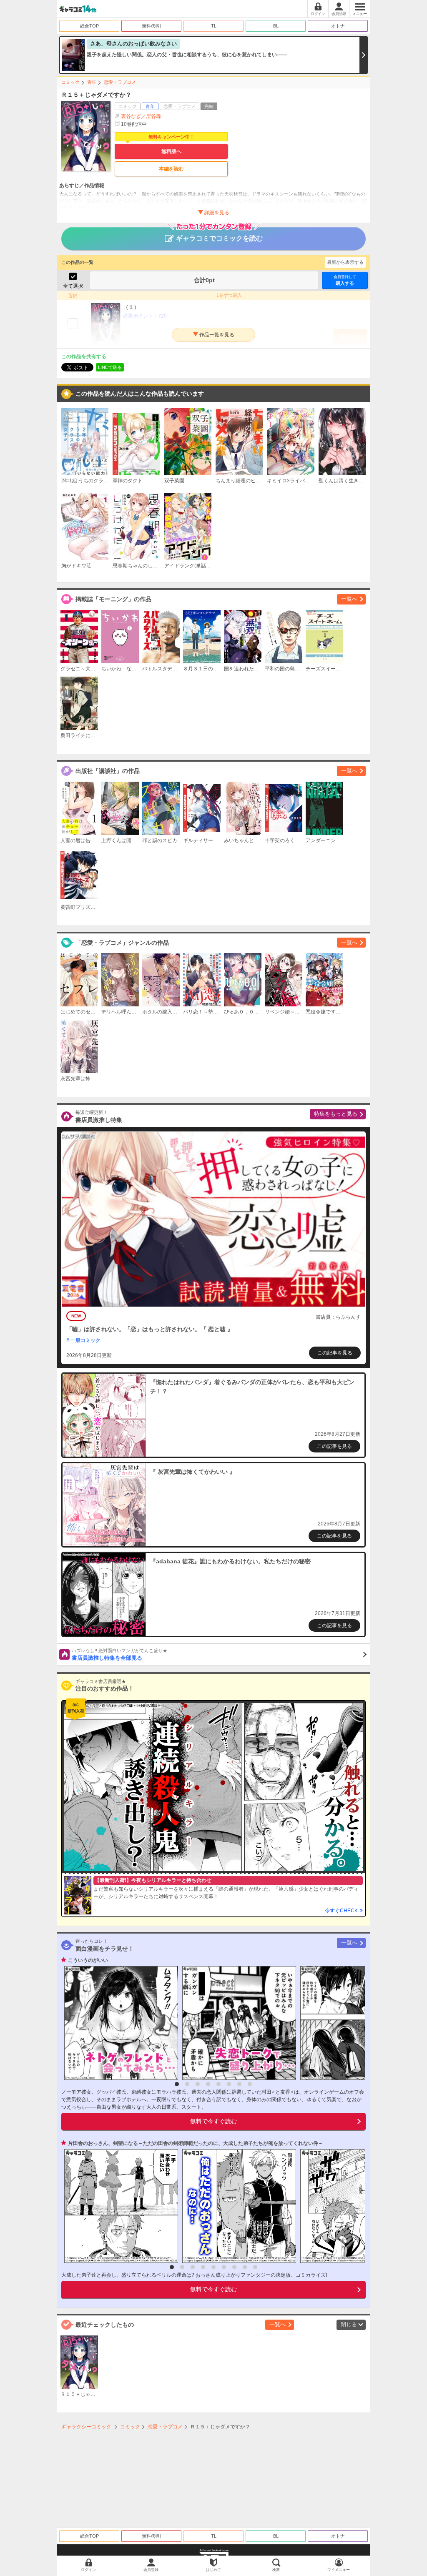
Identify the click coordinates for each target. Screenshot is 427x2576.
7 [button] (239, 2084)
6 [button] (229, 2084)
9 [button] (255, 2267)
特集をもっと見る (336, 1114)
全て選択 (73, 286)
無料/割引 (152, 26)
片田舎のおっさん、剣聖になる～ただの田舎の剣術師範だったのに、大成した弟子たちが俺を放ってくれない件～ (196, 2143)
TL (214, 26)
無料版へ (171, 151)
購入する (345, 280)
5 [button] (219, 2084)
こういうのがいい (88, 1960)
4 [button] (208, 2084)
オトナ (338, 26)
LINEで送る (110, 367)
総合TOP (89, 26)
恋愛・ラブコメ (120, 82)
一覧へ (349, 599)
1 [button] (177, 2084)
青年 (92, 82)
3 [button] (198, 2084)
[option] (119, 2023)
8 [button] (250, 2084)
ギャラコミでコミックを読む (219, 238)
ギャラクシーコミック (86, 2427)
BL (276, 26)
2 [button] (187, 2084)
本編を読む (171, 169)
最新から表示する (345, 262)
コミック (70, 82)
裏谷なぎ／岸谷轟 (141, 116)
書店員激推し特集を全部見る (119, 1655)
